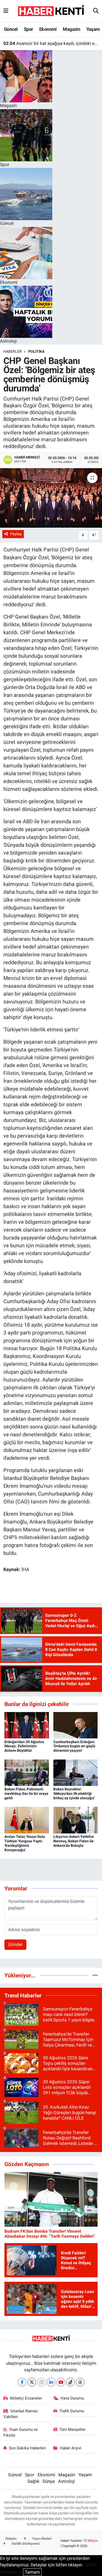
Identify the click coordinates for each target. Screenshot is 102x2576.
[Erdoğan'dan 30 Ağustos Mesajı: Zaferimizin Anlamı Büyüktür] (27, 1725)
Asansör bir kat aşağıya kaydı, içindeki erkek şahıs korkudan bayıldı (51, 43)
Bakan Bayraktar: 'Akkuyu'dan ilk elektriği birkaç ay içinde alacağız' (74, 1793)
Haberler (13, 351)
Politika (36, 351)
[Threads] (80, 2382)
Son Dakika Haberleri (27, 2448)
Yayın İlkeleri (42, 2539)
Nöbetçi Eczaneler (26, 2398)
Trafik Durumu (72, 2411)
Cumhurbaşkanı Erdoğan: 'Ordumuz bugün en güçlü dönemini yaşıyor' (74, 1746)
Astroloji (66, 2481)
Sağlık (33, 2481)
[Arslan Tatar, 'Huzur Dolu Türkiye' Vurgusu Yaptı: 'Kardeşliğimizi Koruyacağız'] (27, 1820)
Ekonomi (48, 29)
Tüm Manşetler (72, 2430)
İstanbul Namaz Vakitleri (21, 2414)
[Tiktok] (70, 2382)
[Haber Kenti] (51, 11)
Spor (29, 29)
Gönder (15, 1944)
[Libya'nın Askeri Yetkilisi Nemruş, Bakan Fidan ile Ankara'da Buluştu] (76, 1820)
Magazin (71, 29)
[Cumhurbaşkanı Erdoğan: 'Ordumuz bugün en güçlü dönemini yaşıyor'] (76, 1725)
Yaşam (93, 29)
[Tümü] (95, 1975)
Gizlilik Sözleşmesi (25, 2543)
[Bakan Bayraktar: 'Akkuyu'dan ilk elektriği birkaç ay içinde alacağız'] (76, 1772)
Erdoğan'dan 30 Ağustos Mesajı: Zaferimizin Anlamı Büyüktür (24, 1746)
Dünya (49, 2481)
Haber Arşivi (71, 2448)
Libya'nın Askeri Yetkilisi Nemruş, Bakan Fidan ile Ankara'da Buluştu (74, 1841)
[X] (32, 2382)
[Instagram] (41, 2382)
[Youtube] (61, 2382)
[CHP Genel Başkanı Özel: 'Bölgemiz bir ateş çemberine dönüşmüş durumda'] (51, 498)
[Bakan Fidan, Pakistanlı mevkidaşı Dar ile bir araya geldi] (27, 1772)
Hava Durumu (72, 2398)
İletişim (11, 2539)
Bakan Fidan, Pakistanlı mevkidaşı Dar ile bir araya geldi (26, 1793)
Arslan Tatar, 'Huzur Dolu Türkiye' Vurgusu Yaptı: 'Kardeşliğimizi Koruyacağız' (25, 1843)
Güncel (11, 29)
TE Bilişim (90, 2541)
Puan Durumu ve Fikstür (21, 2432)
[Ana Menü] (6, 11)
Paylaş (16, 534)
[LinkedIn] (51, 2382)
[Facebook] (22, 2382)
